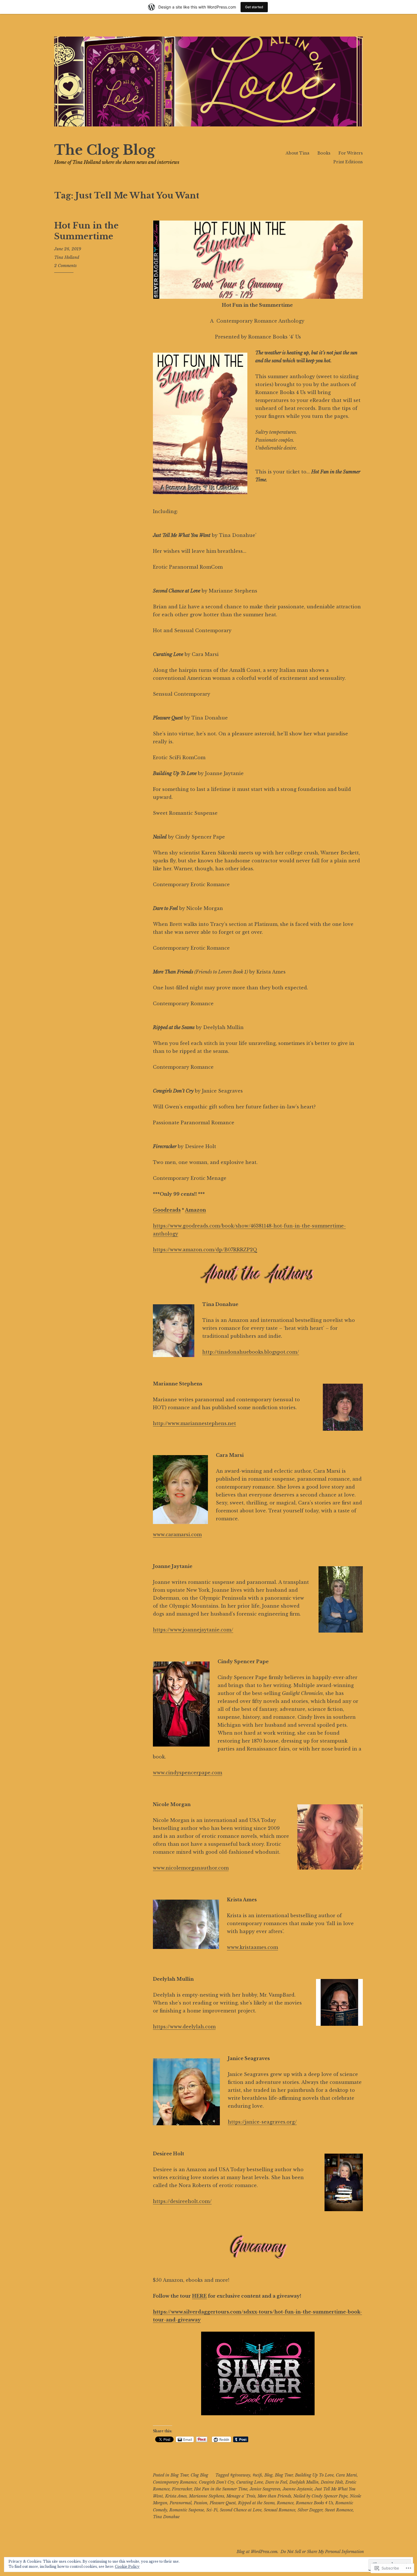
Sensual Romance (280, 2510)
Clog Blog (199, 2475)
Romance (285, 2503)
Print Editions (348, 162)
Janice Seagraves (265, 2489)
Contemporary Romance (175, 2482)
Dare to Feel (276, 2482)
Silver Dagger (310, 2510)
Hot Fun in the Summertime (86, 231)
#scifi (257, 2475)
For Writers (351, 153)
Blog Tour (179, 2475)
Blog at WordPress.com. (258, 2552)
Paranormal (181, 2503)
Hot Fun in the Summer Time (221, 2489)
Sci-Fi (212, 2510)
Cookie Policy (127, 2567)
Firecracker (182, 2489)
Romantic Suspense (187, 2510)
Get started (254, 7)
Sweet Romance (339, 2510)
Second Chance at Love (241, 2510)
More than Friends (274, 2496)
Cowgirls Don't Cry (216, 2482)
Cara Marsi (346, 2475)
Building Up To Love (314, 2475)
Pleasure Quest (223, 2503)
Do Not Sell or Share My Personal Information (322, 2552)
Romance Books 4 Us (314, 2503)
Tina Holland (67, 257)
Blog (268, 2475)
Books (324, 153)
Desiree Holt (332, 2482)
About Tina (297, 153)
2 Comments (65, 266)
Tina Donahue (166, 2517)
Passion (201, 2503)
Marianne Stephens (207, 2496)
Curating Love (250, 2482)
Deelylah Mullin (304, 2482)
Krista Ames (176, 2496)
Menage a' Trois (241, 2496)
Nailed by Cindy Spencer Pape (320, 2496)
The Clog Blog (105, 150)
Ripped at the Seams (256, 2503)
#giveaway (240, 2475)
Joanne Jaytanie (297, 2489)
